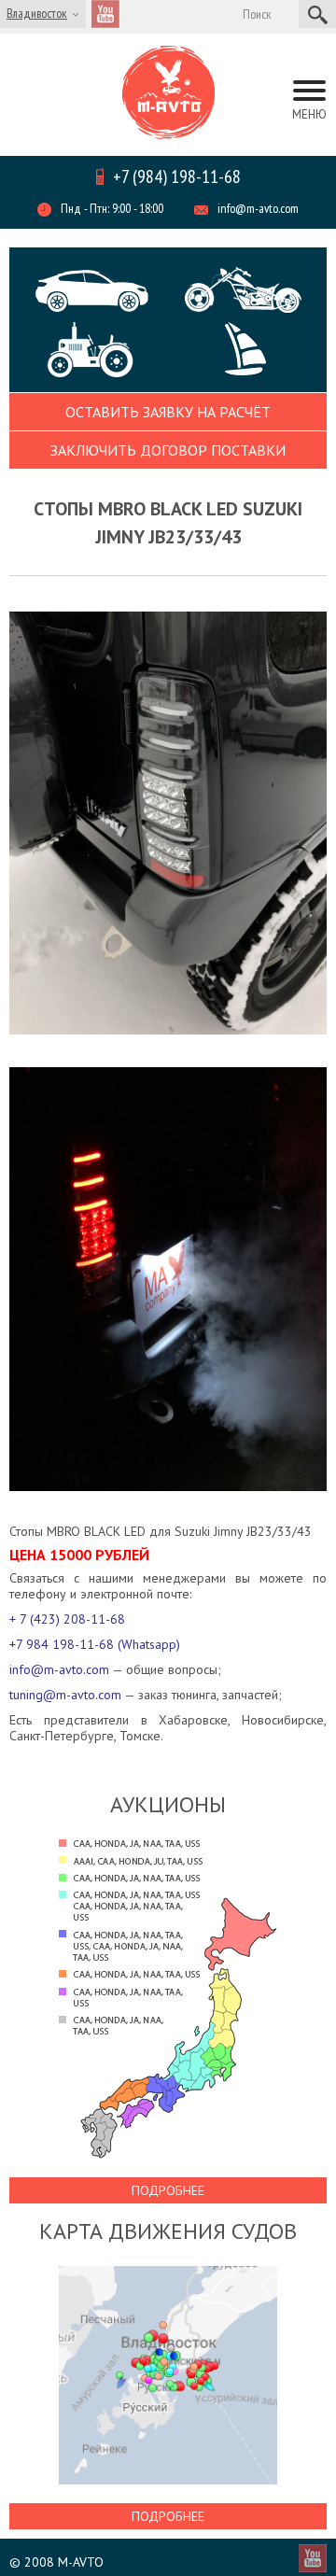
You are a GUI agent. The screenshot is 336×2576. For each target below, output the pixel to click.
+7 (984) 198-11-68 (177, 176)
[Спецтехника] (105, 350)
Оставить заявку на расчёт (168, 412)
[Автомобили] (93, 291)
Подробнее (168, 2190)
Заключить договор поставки (168, 450)
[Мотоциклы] (243, 290)
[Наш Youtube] (105, 14)
